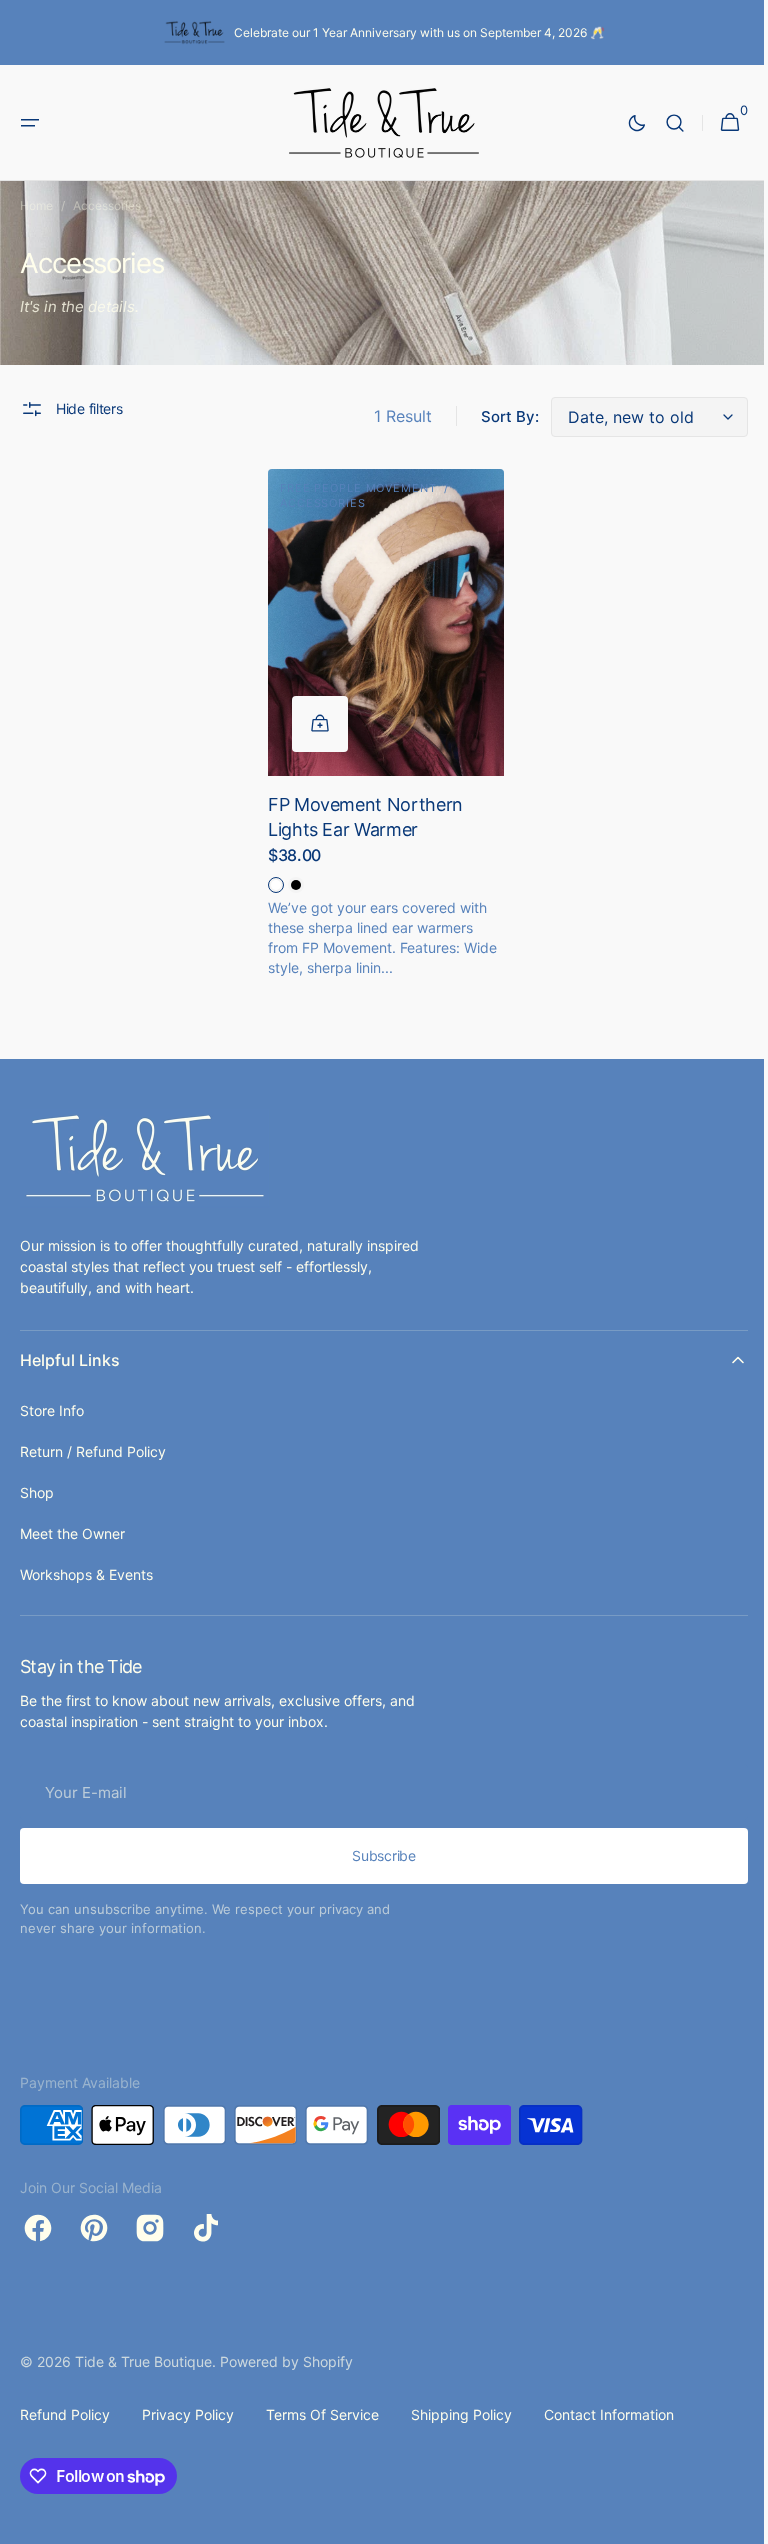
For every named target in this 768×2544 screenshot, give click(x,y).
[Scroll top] (729, 2520)
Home (36, 205)
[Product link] (378, 728)
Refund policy (65, 2414)
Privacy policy (188, 2414)
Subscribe (376, 1855)
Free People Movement (353, 488)
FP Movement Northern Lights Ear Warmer (360, 810)
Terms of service (322, 2414)
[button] (30, 123)
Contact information (609, 2414)
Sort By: (495, 416)
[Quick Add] (315, 717)
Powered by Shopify (286, 2361)
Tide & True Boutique (143, 2361)
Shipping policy (461, 2414)
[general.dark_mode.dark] (622, 123)
